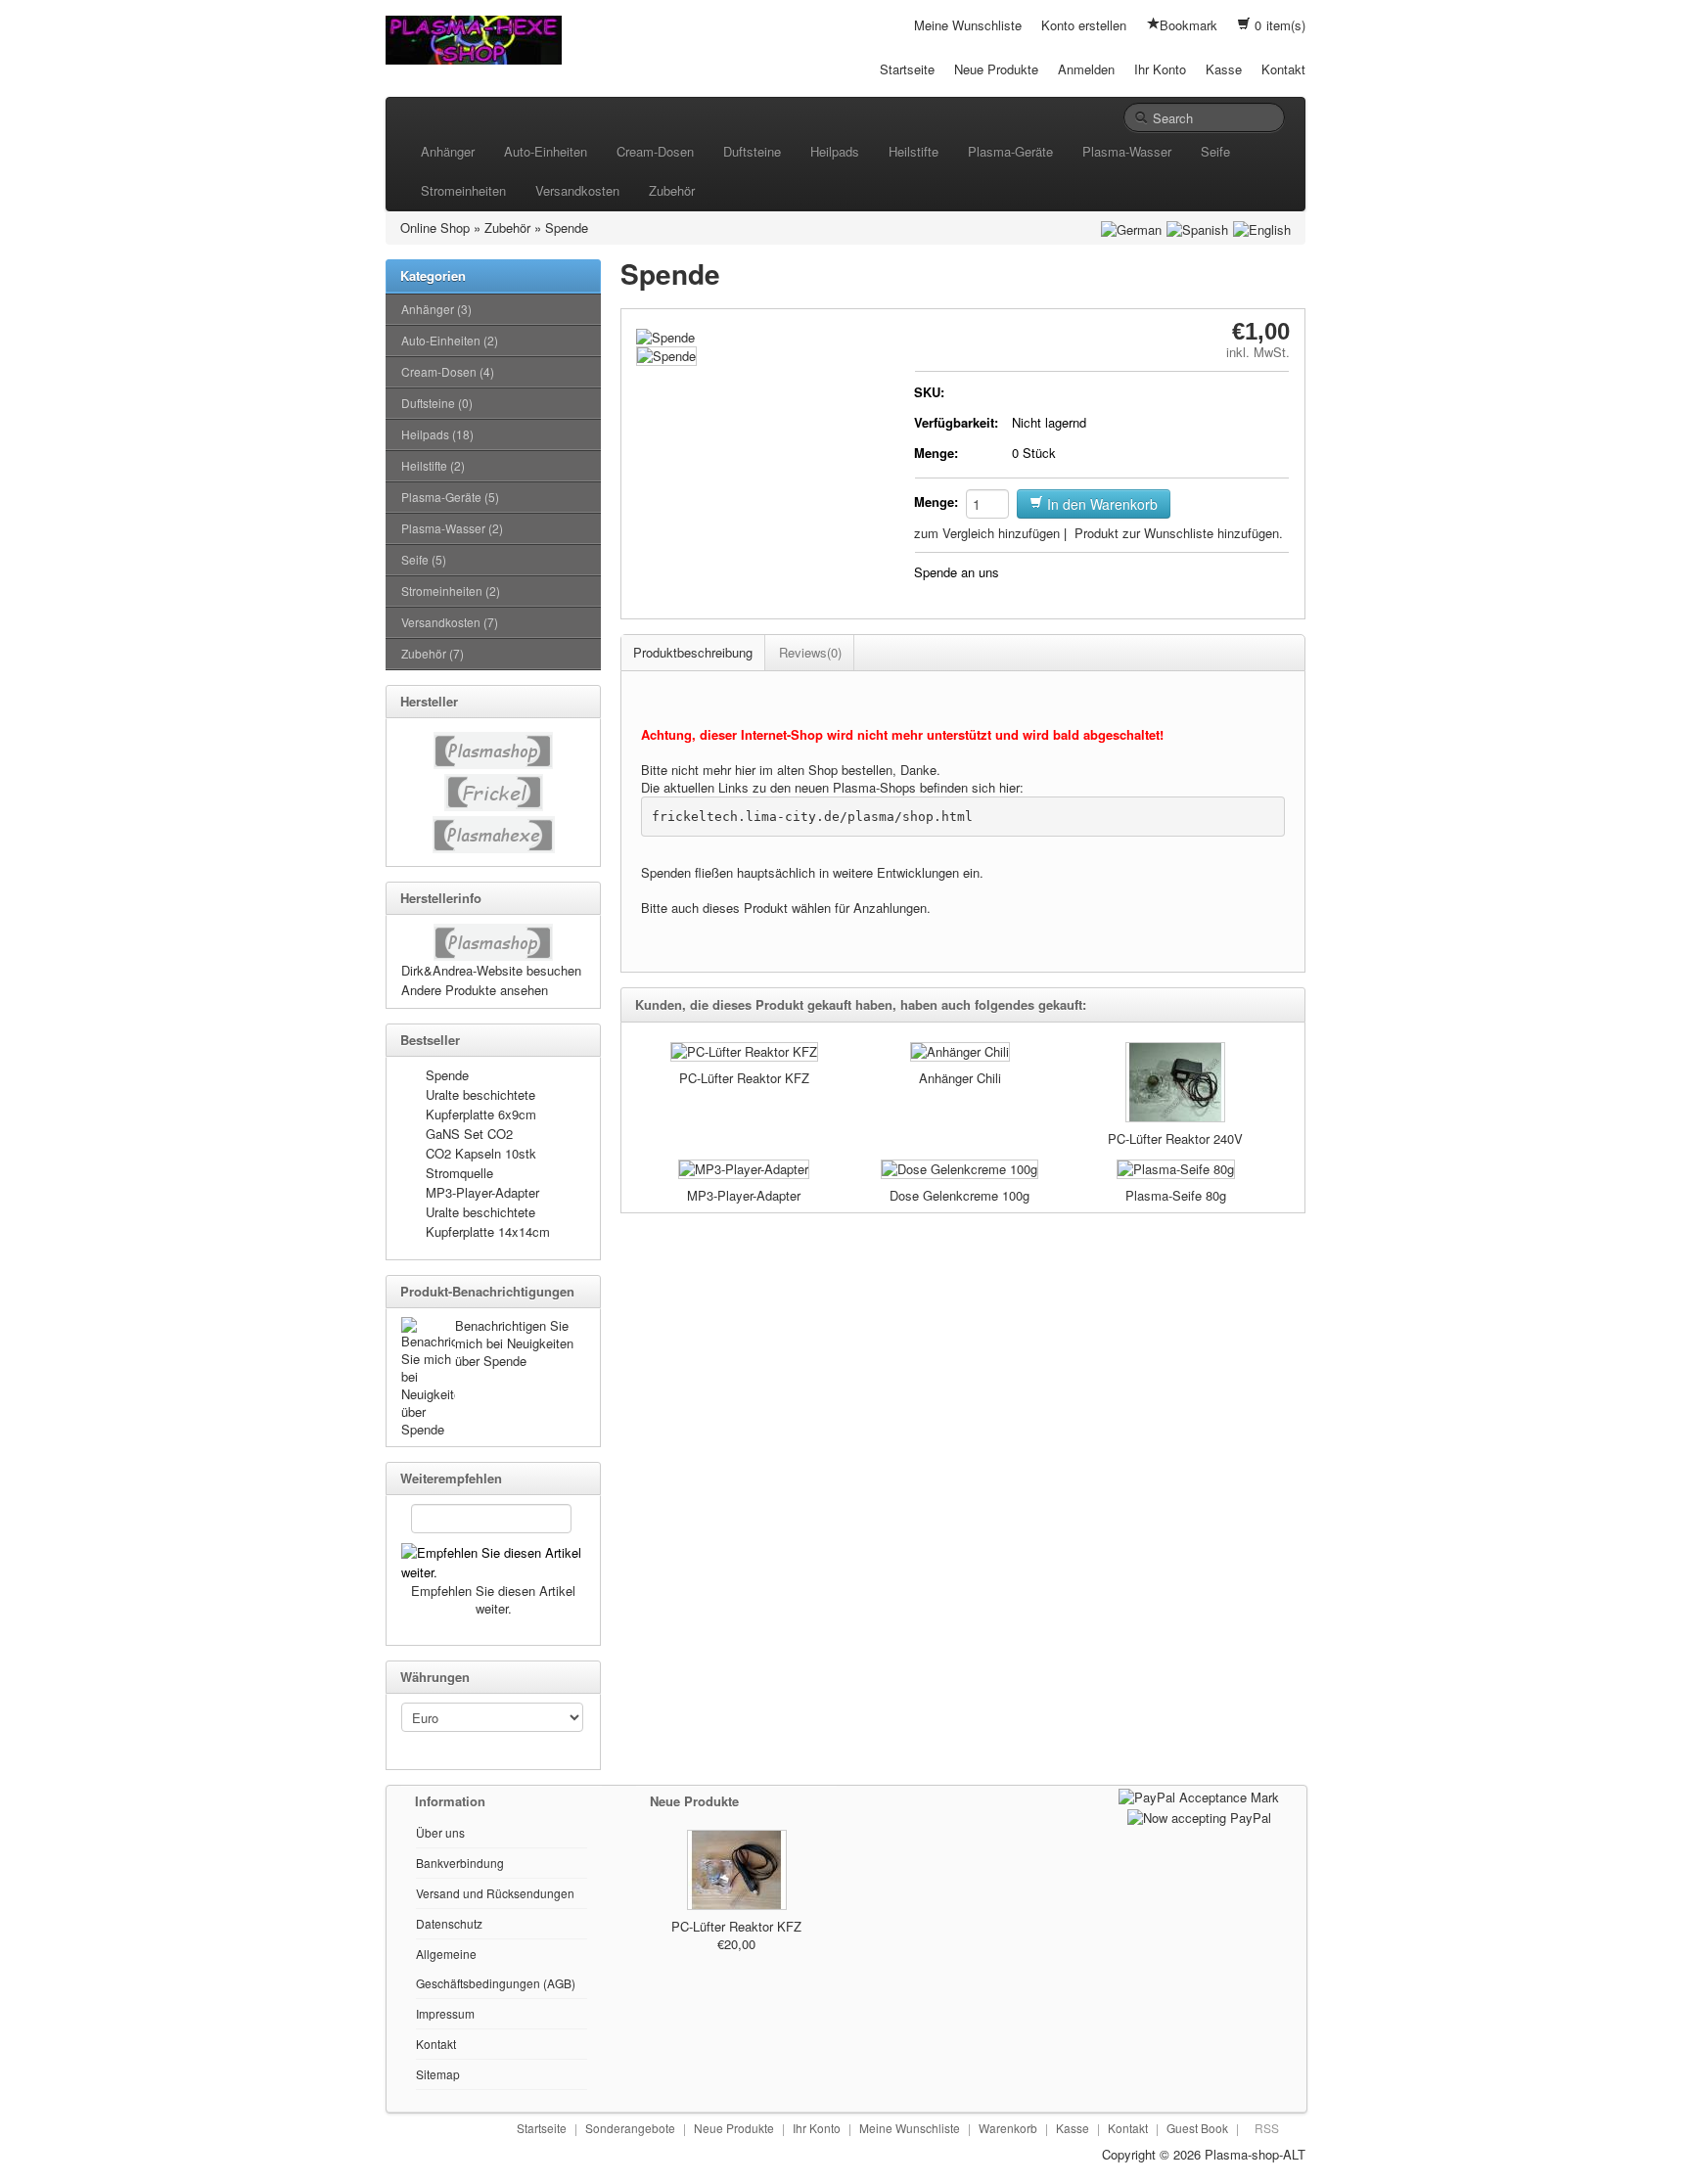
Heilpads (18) (437, 434)
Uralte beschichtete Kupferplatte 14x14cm (488, 1222)
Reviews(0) (810, 652)
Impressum (445, 2013)
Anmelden (1086, 69)
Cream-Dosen (655, 151)
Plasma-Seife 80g (1176, 1195)
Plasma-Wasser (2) (452, 528)
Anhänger (448, 151)
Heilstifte (914, 151)
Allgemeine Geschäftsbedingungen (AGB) (496, 1968)
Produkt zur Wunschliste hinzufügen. (1179, 533)
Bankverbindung (460, 1863)
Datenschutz (449, 1923)
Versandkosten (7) (450, 622)
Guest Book (1197, 2128)
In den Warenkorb (1100, 504)
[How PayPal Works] (1199, 1795)
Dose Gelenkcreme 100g (960, 1195)
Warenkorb (1008, 2128)
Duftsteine (752, 151)
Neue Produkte (996, 69)
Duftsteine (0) (437, 403)
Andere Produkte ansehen (475, 990)
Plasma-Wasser (1127, 151)
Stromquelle (459, 1173)
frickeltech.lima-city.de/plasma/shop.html (812, 817)
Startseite (907, 69)
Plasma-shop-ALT (1255, 2154)
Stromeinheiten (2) (451, 591)
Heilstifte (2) (433, 465)
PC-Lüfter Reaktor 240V (1175, 1138)
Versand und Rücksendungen (495, 1893)
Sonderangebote (630, 2128)
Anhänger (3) (436, 309)
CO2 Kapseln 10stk (481, 1153)
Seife (1215, 151)
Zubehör (672, 190)
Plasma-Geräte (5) (450, 497)
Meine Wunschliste (968, 25)
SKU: (929, 392)
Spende (567, 227)
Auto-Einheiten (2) (450, 340)
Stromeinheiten (463, 190)
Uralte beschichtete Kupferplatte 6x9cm (481, 1104)
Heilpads (835, 151)
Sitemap (438, 2074)
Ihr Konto (1160, 69)
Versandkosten (577, 190)
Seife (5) (424, 559)
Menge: (936, 453)
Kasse (1224, 69)
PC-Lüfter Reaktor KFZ (744, 1078)
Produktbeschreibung (693, 652)
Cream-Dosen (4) (448, 371)
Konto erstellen (1084, 25)
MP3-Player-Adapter (482, 1192)
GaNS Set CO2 (469, 1134)
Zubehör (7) (433, 653)
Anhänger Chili (960, 1078)
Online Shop (435, 227)
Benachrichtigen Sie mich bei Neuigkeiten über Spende (514, 1343)
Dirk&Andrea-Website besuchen (491, 970)
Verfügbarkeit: (956, 422)
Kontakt (1283, 69)
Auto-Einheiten (546, 151)
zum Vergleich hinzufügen (987, 533)
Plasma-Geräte (1010, 151)
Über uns (440, 1832)
